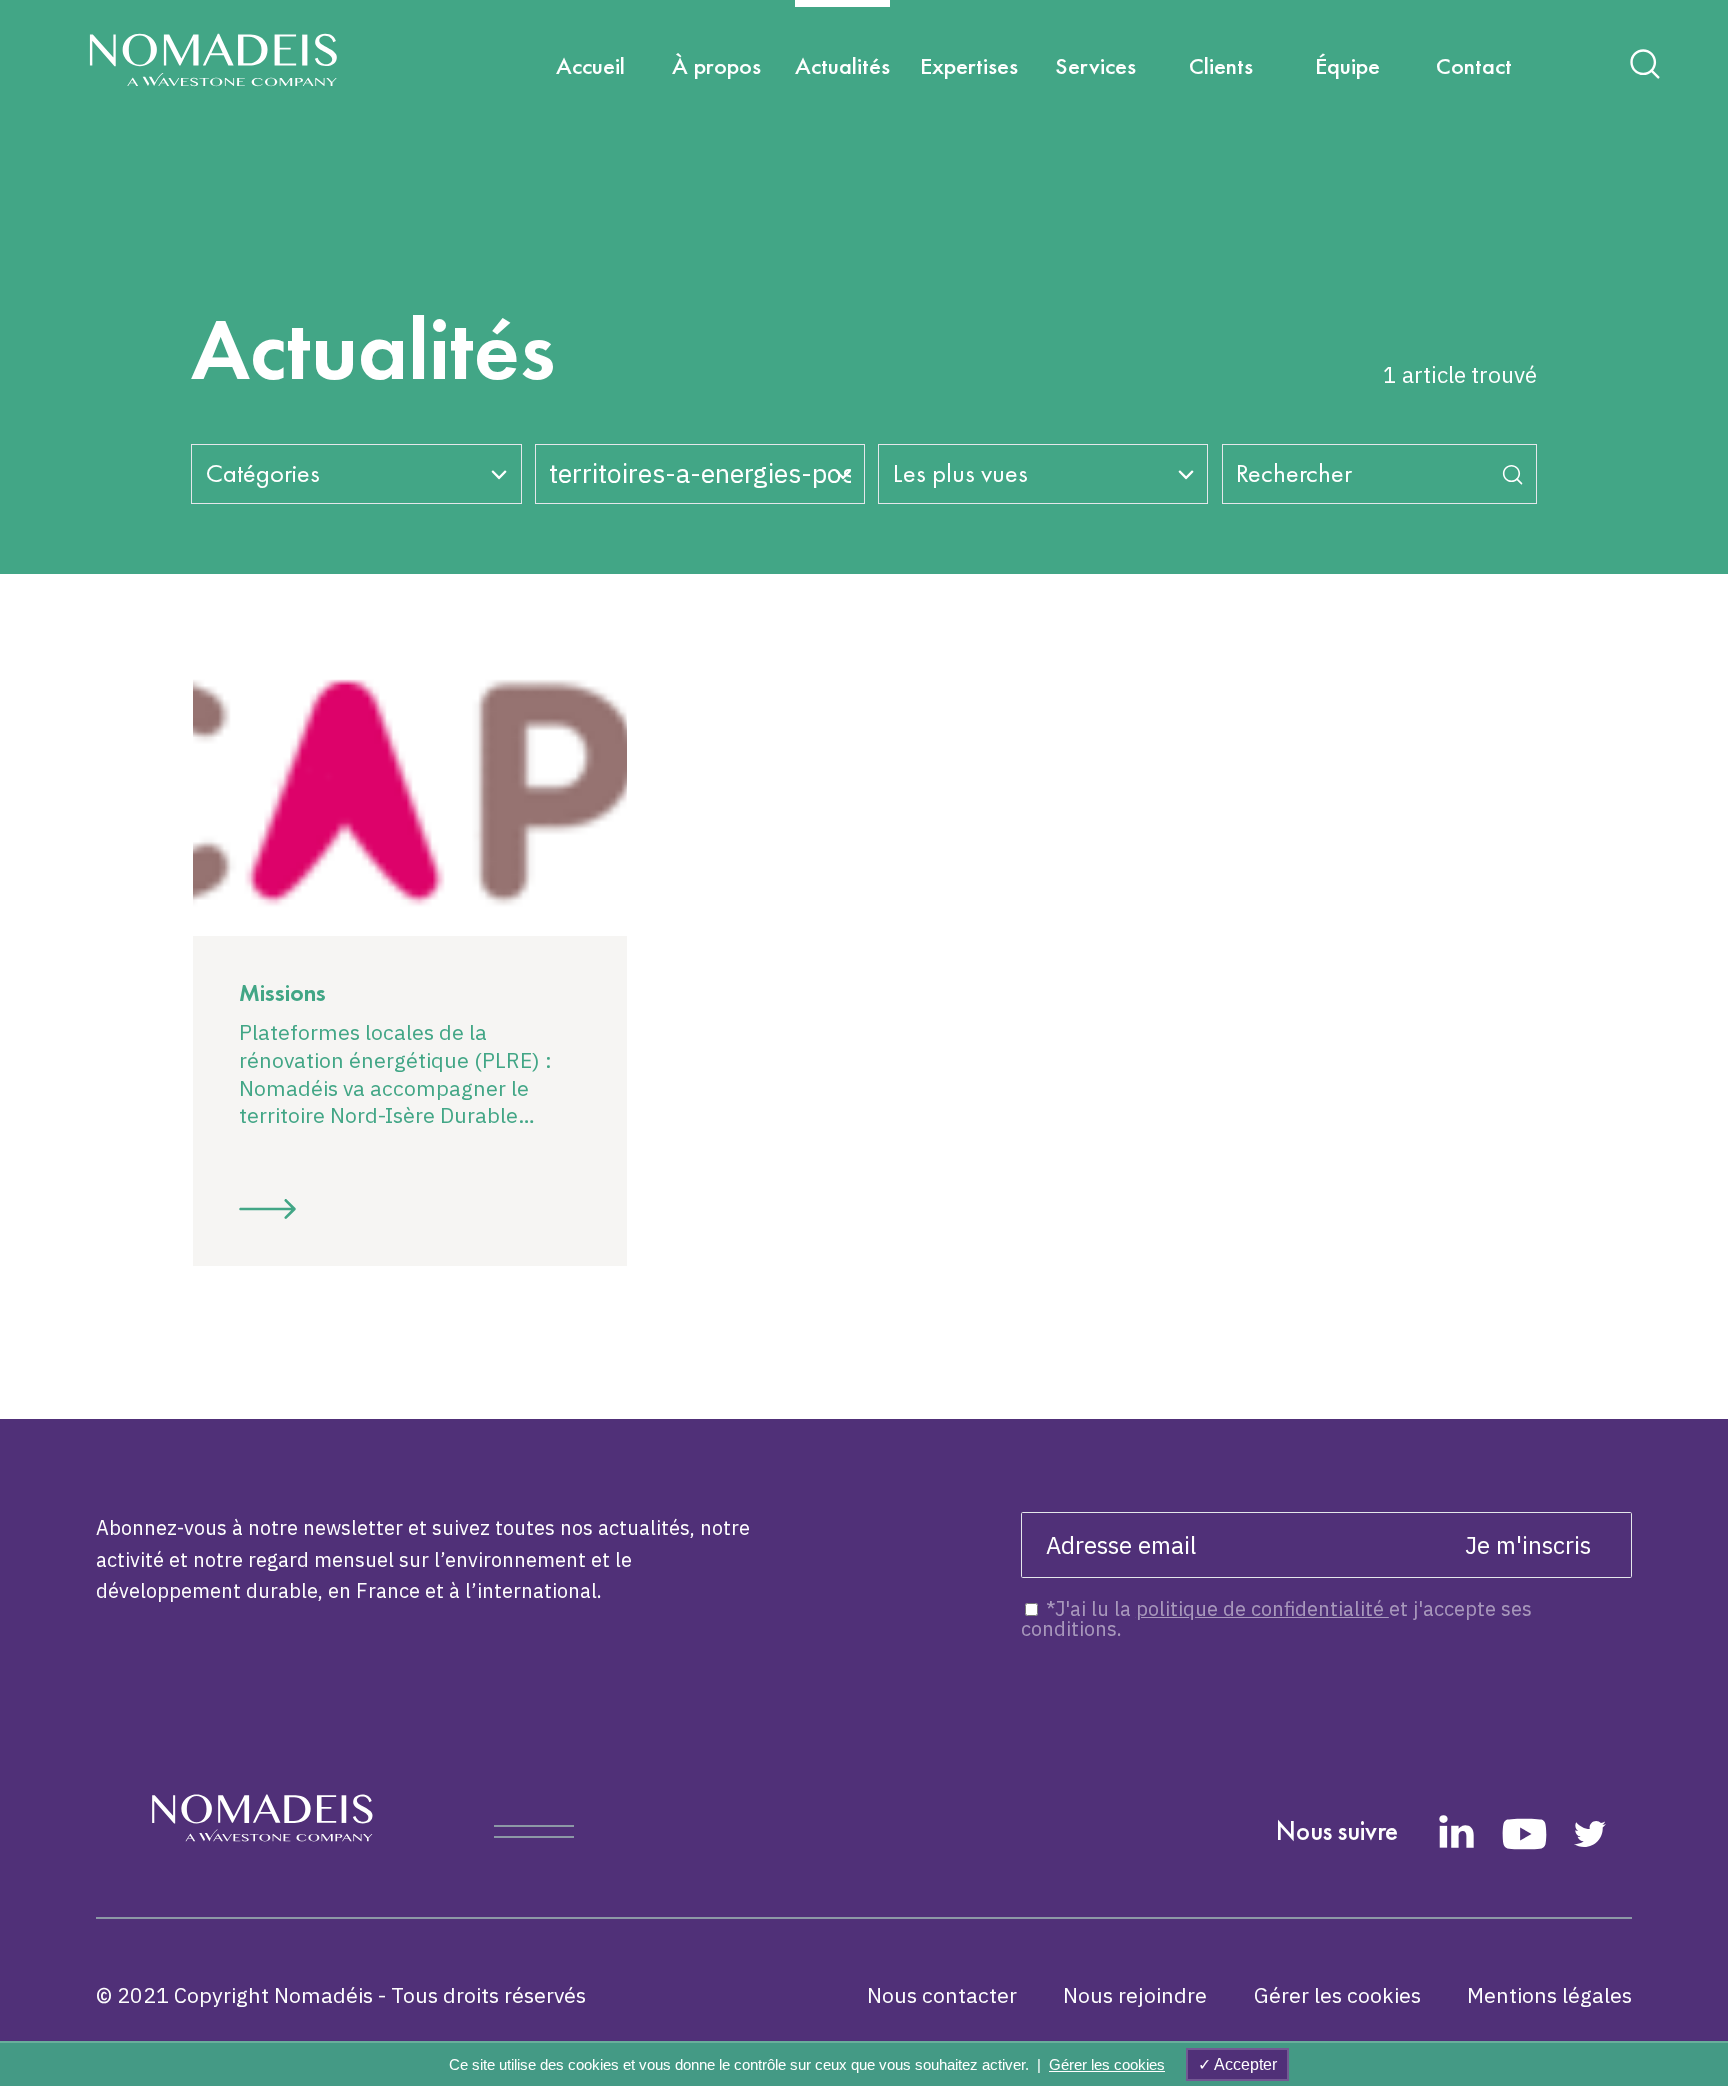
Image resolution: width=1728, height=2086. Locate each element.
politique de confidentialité (1262, 1608)
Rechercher (1294, 473)
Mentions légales (1549, 1995)
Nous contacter (942, 1995)
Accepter (1244, 2064)
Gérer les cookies (1337, 1995)
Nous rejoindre (1135, 1995)
